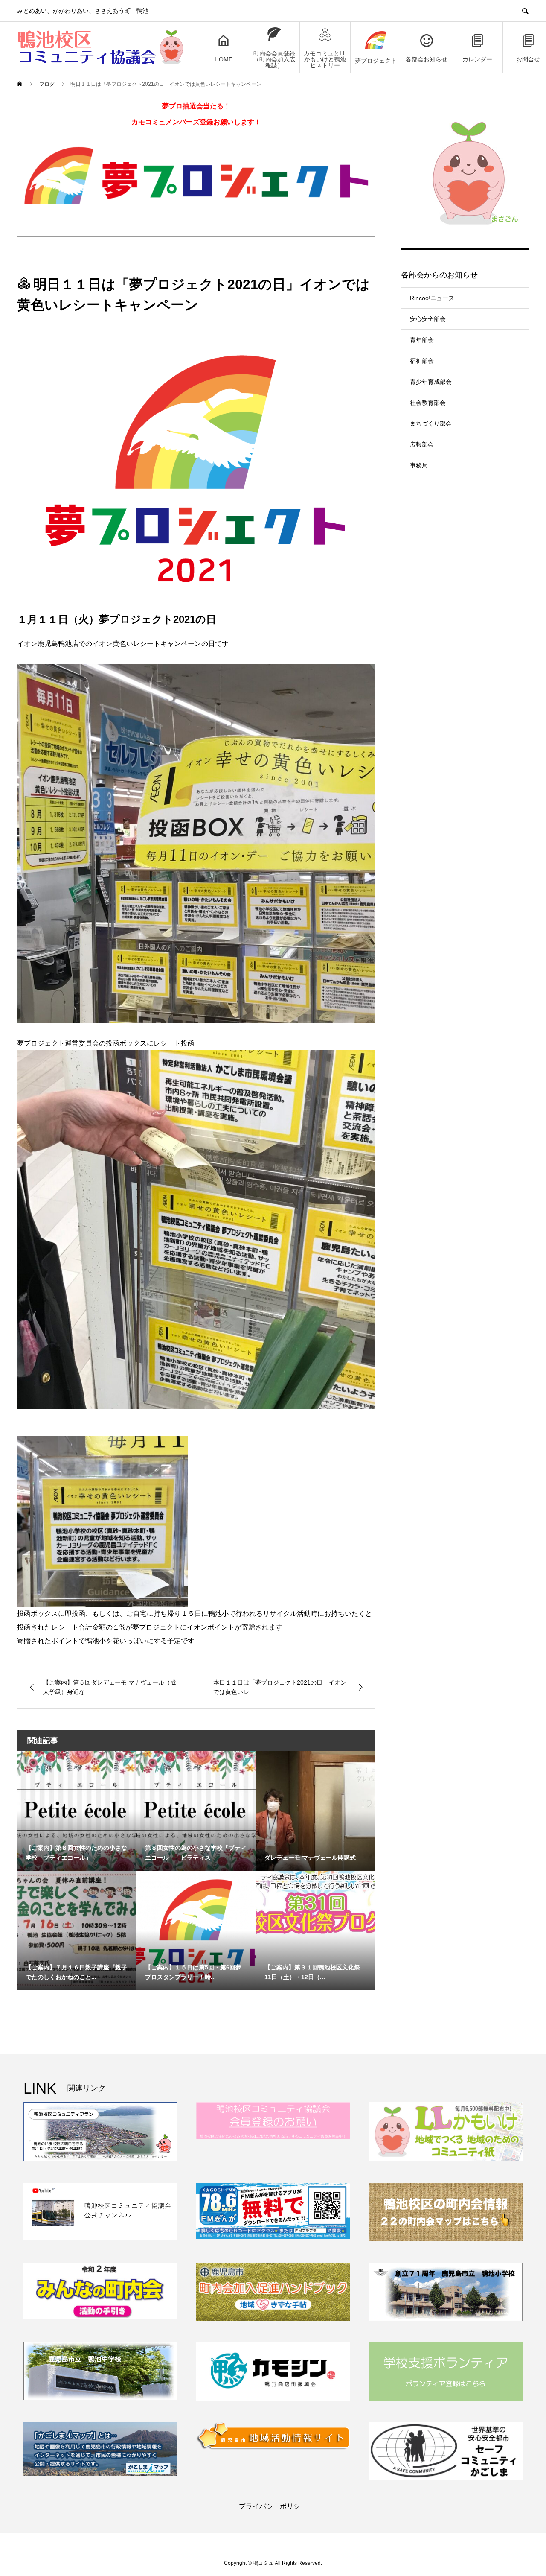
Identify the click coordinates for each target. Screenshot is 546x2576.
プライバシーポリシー (273, 2506)
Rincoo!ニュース (432, 298)
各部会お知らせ (427, 59)
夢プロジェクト (376, 61)
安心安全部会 (428, 319)
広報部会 (422, 444)
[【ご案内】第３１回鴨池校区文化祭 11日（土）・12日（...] (316, 1903)
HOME (224, 59)
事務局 (419, 465)
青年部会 (422, 340)
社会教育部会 (428, 403)
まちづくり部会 (431, 423)
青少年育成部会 (431, 382)
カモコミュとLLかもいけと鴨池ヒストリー (325, 59)
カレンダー (477, 59)
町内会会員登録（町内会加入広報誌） (274, 59)
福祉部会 (422, 361)
